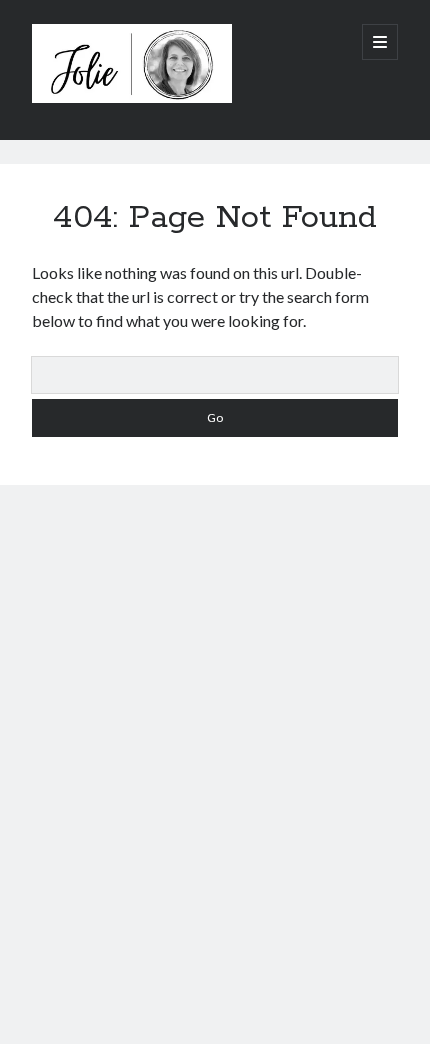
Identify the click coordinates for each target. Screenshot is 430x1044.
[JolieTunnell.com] (132, 98)
